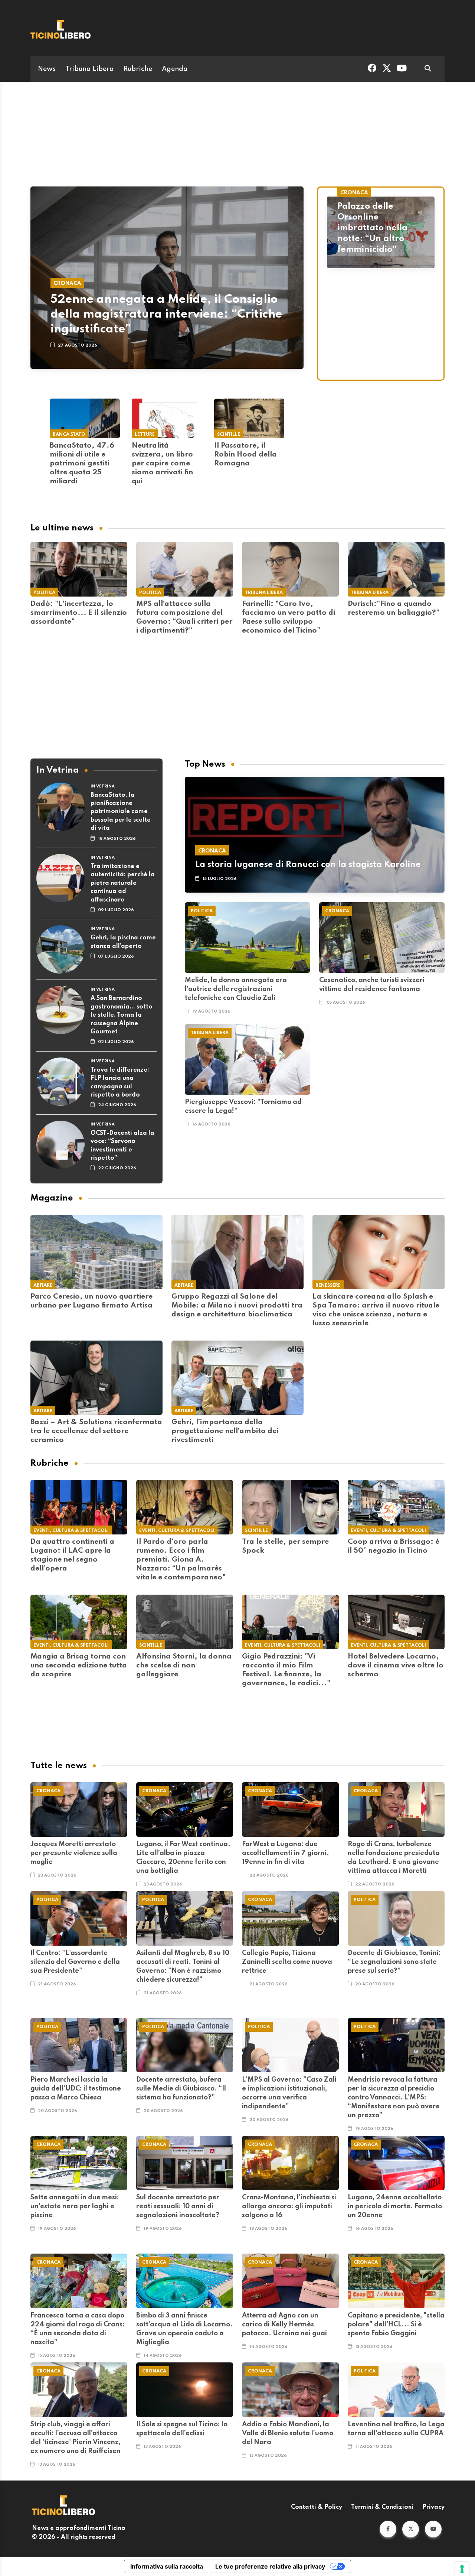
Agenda (175, 69)
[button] (388, 2529)
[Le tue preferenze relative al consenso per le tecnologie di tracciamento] (462, 2569)
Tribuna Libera (90, 69)
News (47, 69)
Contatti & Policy (317, 2507)
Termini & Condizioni (382, 2507)
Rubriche (138, 69)
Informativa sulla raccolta (167, 2566)
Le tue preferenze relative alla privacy (270, 2566)
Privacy (433, 2507)
